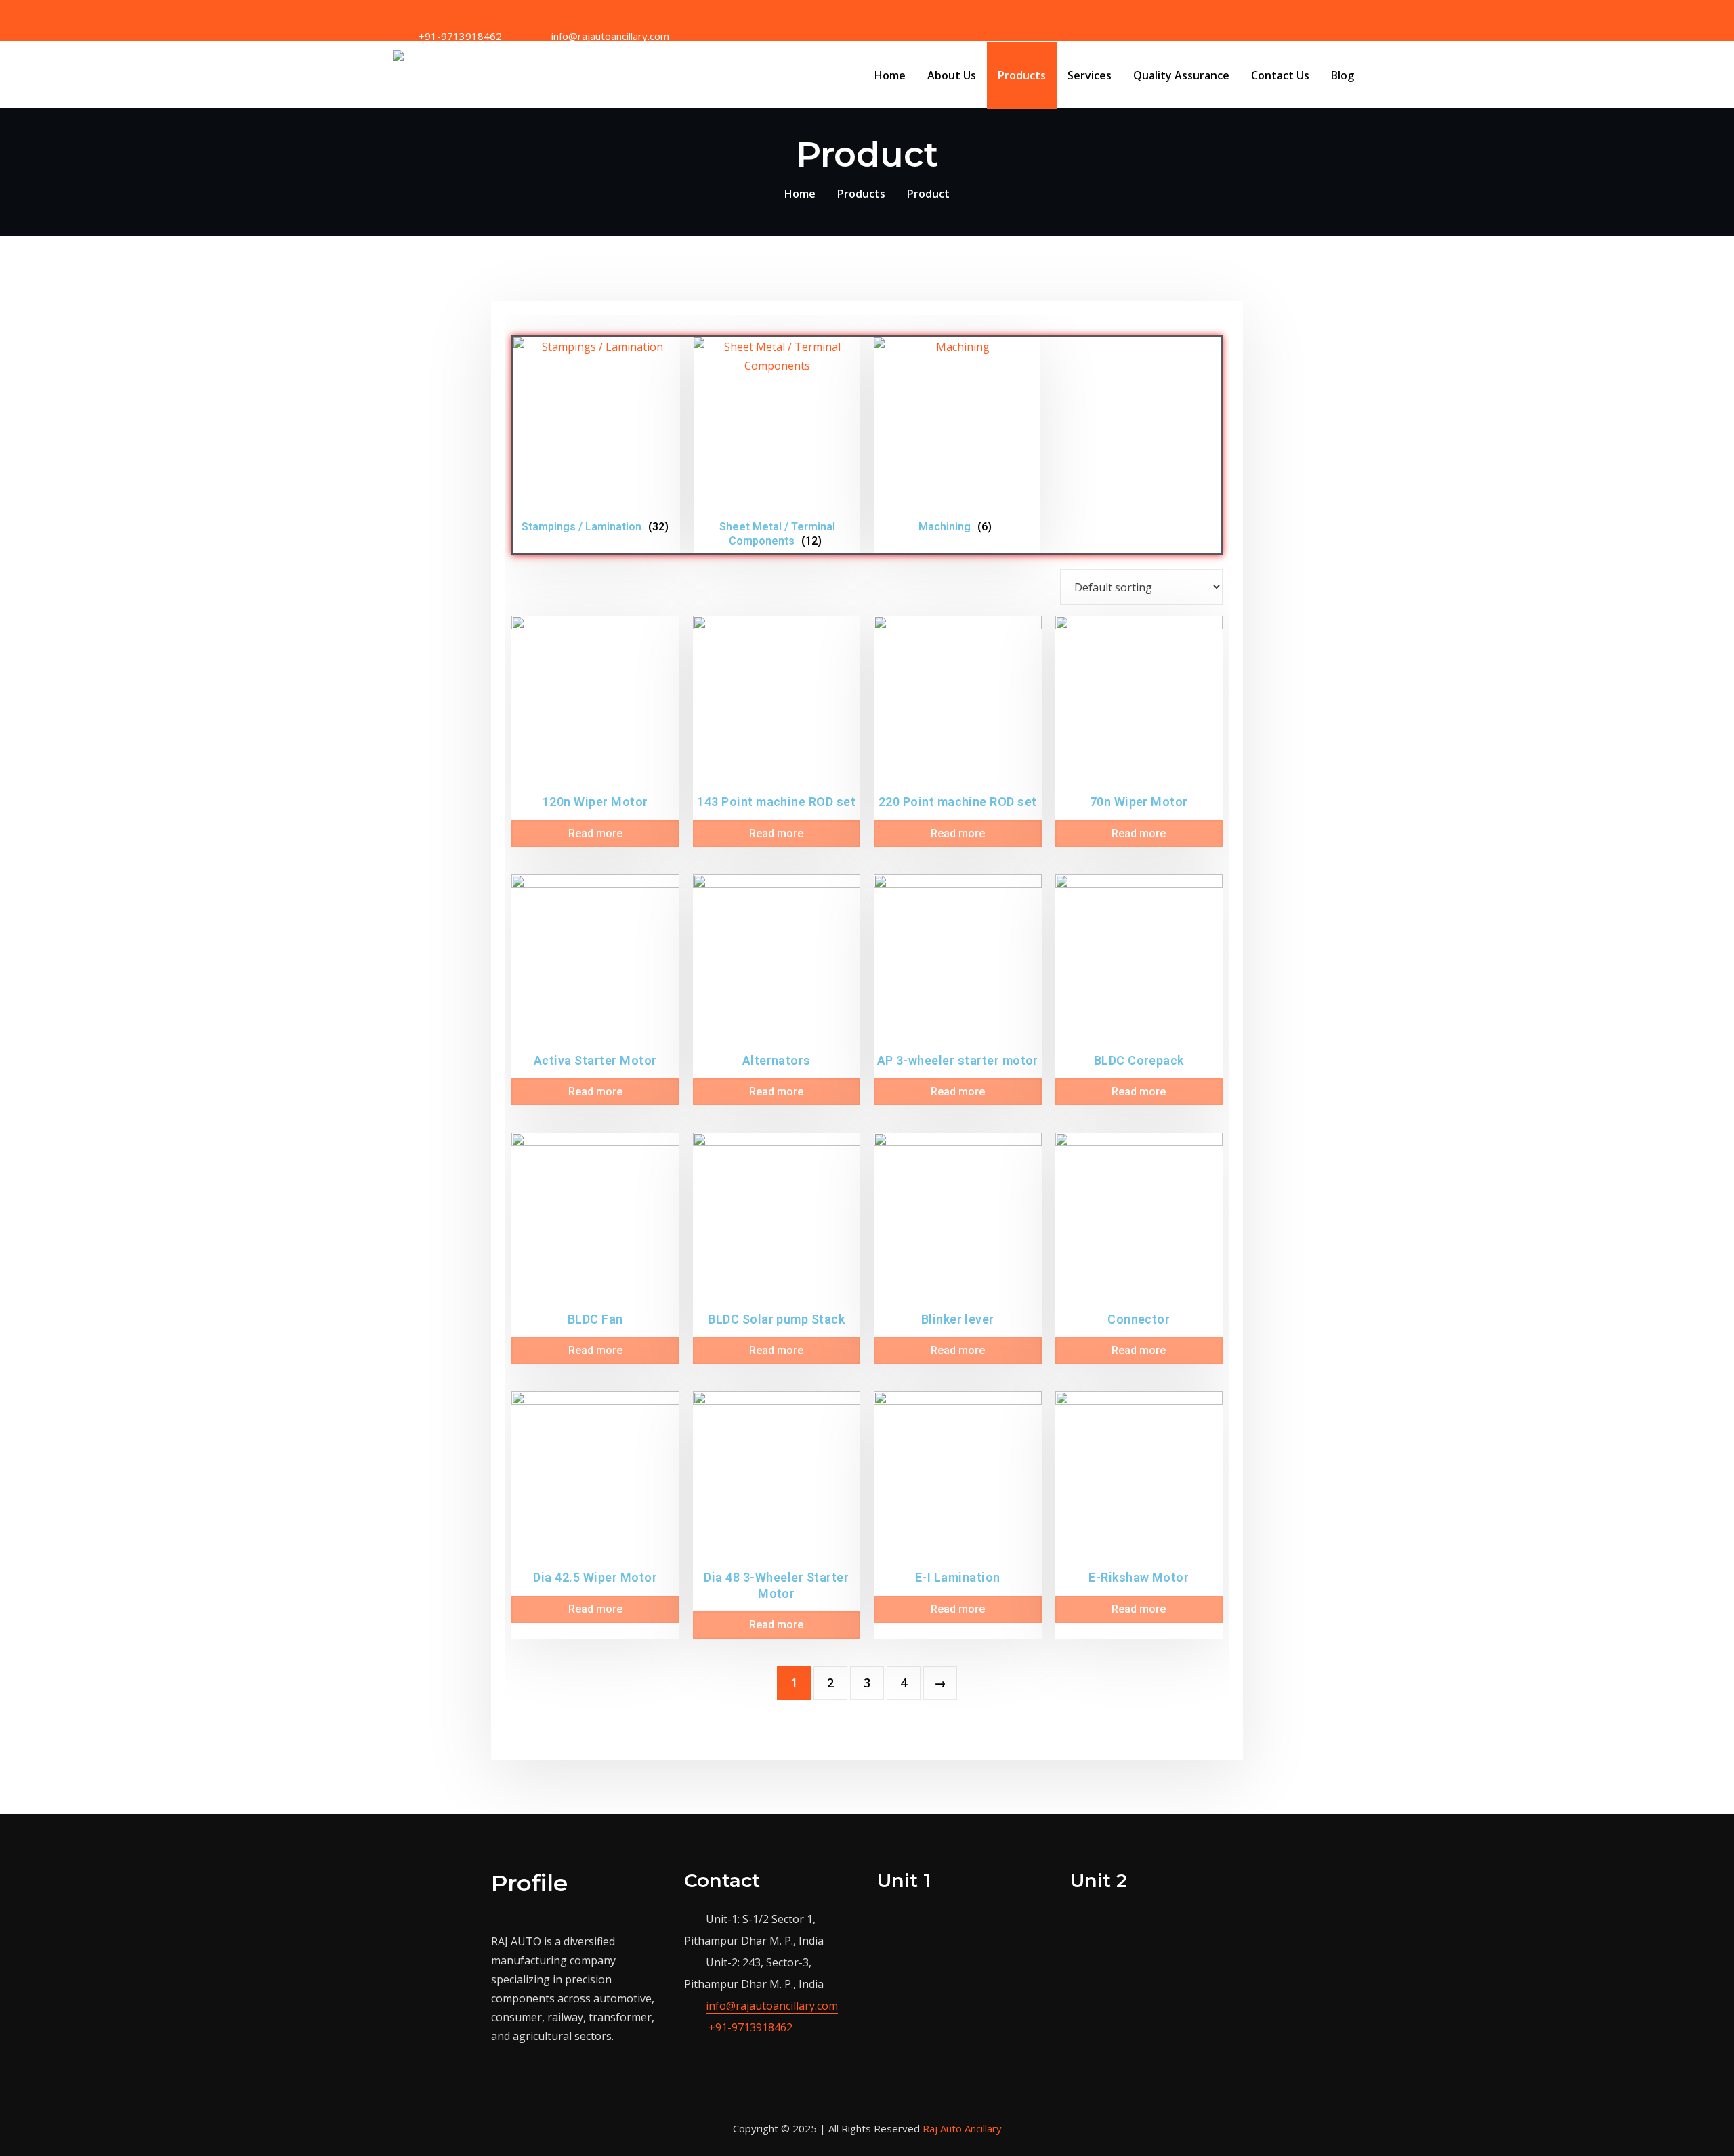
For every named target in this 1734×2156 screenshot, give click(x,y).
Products (1022, 75)
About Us (952, 75)
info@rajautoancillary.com (772, 2006)
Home (890, 75)
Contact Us (1280, 75)
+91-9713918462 (749, 2027)
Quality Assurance (1181, 75)
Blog (1342, 75)
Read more (595, 833)
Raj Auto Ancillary (962, 2128)
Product (928, 194)
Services (1090, 75)
